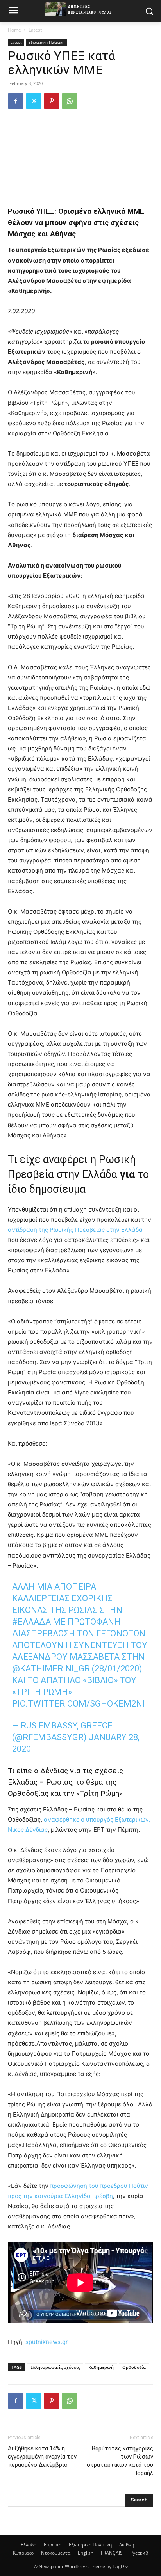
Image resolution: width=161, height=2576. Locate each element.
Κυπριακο (23, 2553)
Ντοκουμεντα (56, 2553)
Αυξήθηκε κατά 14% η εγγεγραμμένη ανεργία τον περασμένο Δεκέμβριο (42, 2457)
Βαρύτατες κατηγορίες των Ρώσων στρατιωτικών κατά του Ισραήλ (120, 2461)
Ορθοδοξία (134, 2367)
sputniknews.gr (47, 2342)
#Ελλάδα (31, 1622)
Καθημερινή (101, 2367)
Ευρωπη (53, 2545)
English (86, 2553)
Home (14, 30)
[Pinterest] (52, 101)
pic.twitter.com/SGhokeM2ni (78, 1704)
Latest (35, 30)
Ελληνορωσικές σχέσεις (55, 2367)
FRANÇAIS (112, 2553)
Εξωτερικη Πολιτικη (47, 42)
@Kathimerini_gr (51, 1669)
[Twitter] (34, 101)
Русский (139, 2553)
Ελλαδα (29, 2545)
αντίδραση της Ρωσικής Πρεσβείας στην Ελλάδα (75, 1230)
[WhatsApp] (70, 101)
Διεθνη (127, 2545)
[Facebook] (16, 101)
